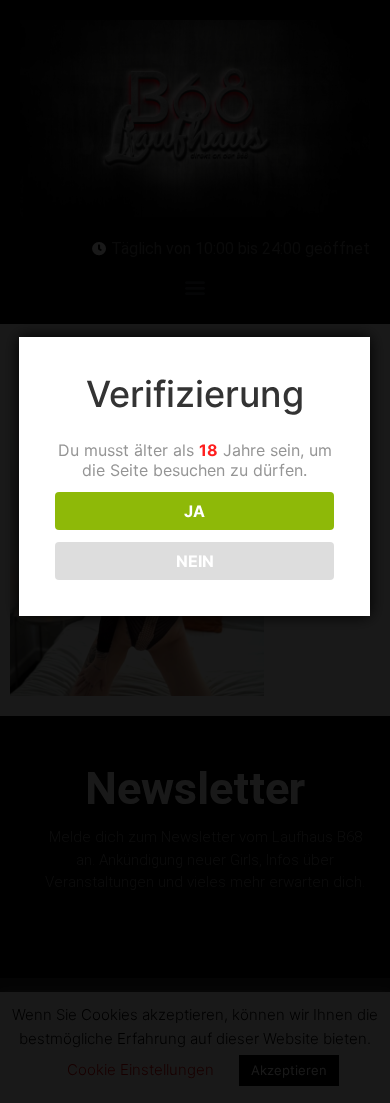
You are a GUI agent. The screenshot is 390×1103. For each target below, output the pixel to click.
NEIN (195, 561)
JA (194, 511)
